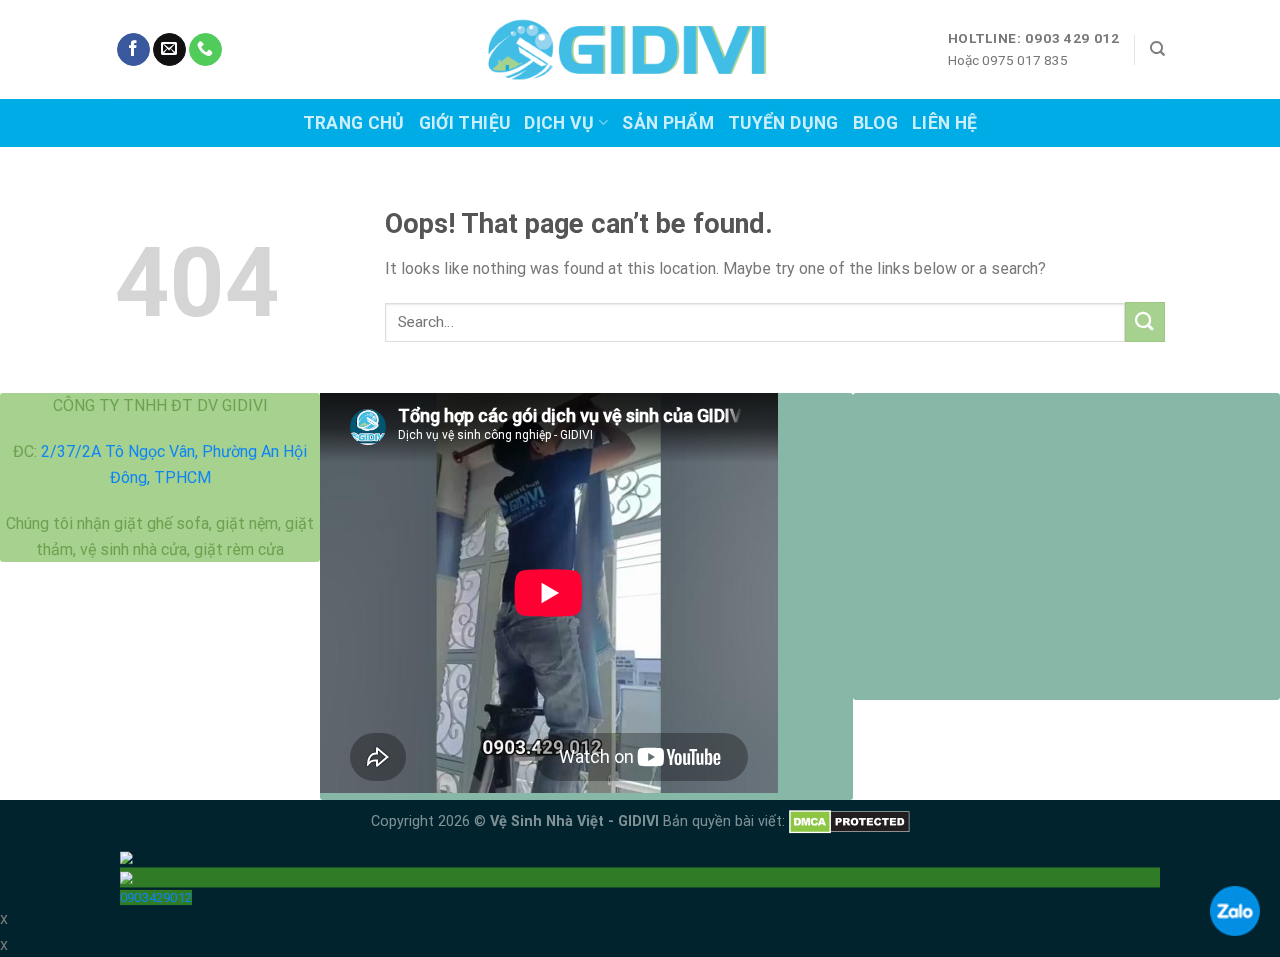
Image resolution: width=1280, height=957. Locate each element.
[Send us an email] (169, 50)
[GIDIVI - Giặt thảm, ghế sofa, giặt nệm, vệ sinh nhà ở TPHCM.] (640, 50)
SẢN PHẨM (668, 123)
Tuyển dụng (783, 123)
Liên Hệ (944, 123)
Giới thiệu (465, 123)
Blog (875, 123)
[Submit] (1145, 321)
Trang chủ (354, 123)
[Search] (1157, 49)
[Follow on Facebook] (133, 50)
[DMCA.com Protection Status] (849, 821)
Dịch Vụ (559, 123)
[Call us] (205, 50)
